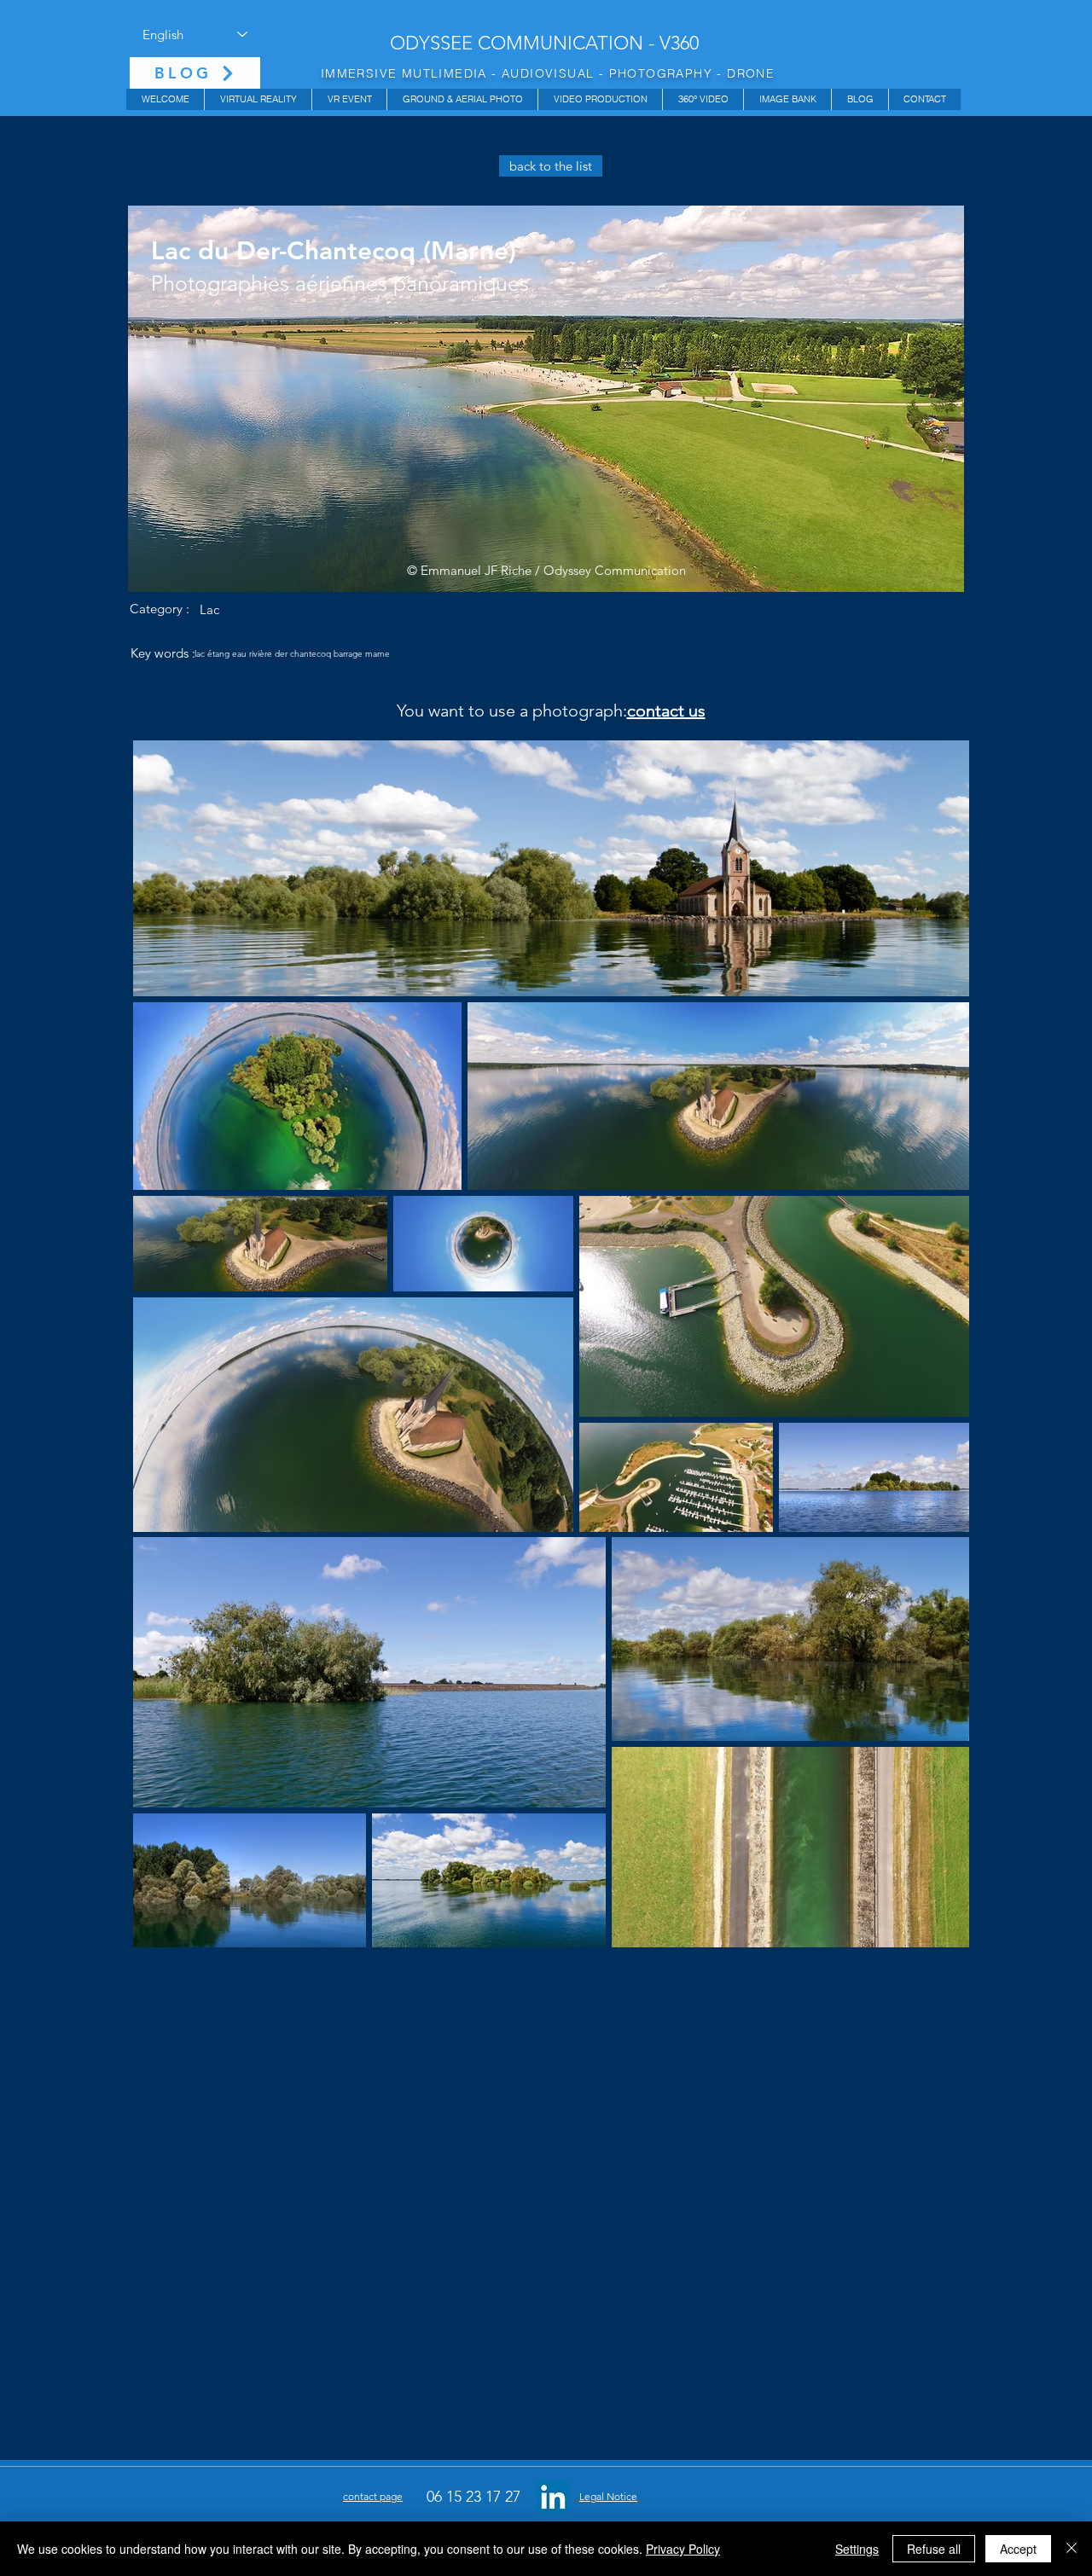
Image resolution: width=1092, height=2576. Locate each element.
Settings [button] (857, 2549)
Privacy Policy (683, 2549)
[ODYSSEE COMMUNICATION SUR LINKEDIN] (553, 2497)
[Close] (1072, 2549)
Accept (1018, 2549)
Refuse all (934, 2549)
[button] (258, 99)
